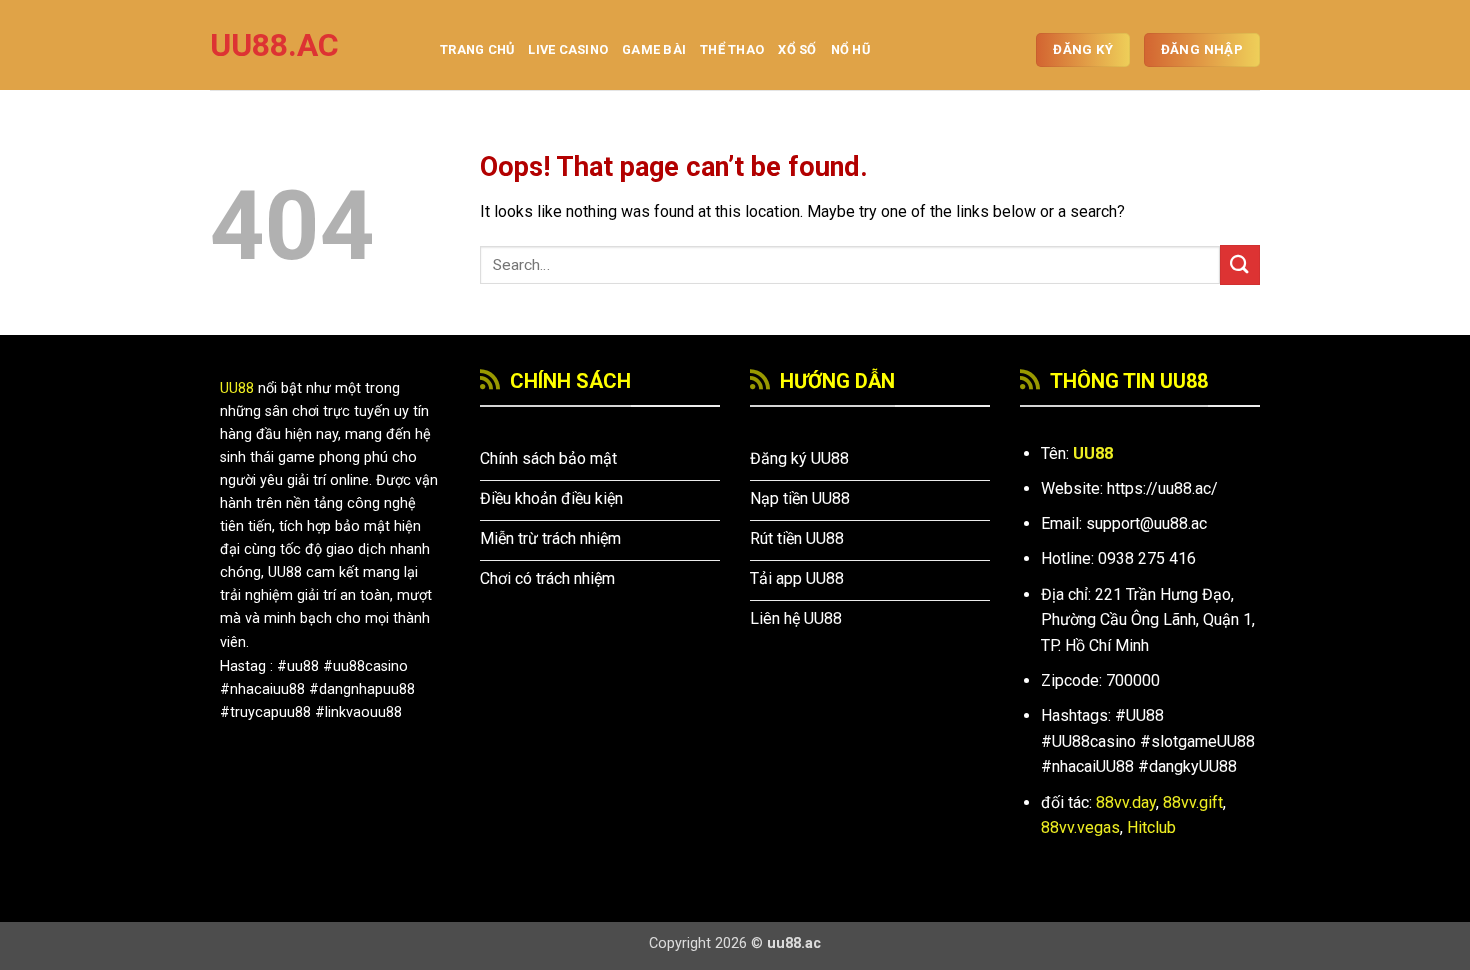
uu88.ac (274, 45)
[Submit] (1240, 264)
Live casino (568, 49)
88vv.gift (1193, 802)
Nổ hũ (850, 49)
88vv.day (1126, 802)
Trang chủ (477, 49)
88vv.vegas (1080, 827)
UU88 (237, 388)
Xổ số (797, 49)
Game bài (654, 49)
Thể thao (732, 49)
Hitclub (1151, 827)
